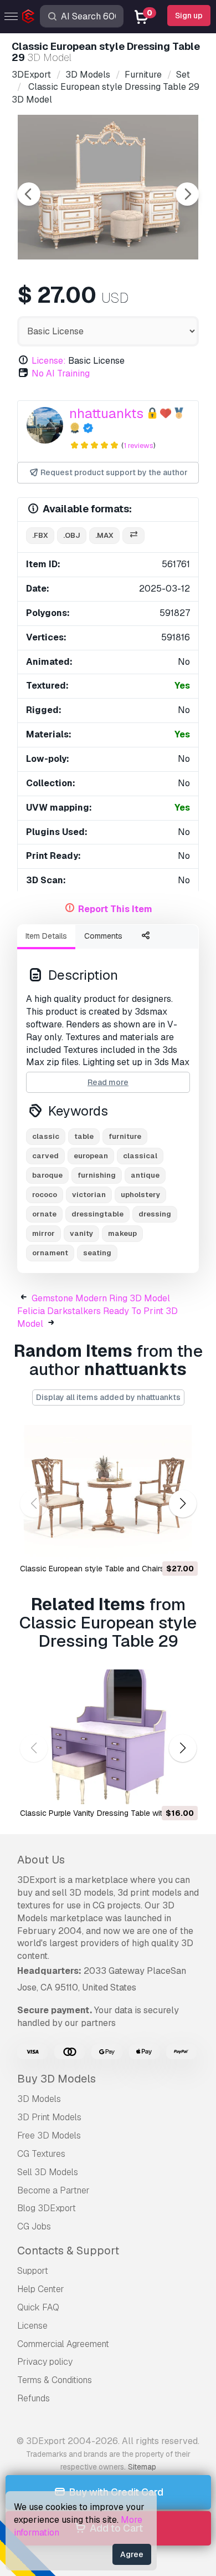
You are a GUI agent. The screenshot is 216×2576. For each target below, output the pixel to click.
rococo (45, 1195)
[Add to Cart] (159, 1544)
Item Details (46, 936)
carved (45, 1156)
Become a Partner (53, 2190)
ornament (50, 1253)
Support (33, 2271)
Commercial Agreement (63, 2344)
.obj (72, 535)
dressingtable (97, 1214)
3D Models (39, 2099)
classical (140, 1156)
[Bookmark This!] (182, 1544)
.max (104, 535)
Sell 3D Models (48, 2172)
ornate (44, 1214)
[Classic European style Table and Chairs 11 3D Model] (108, 1492)
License (32, 2326)
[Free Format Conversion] (133, 536)
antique (145, 1175)
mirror (43, 1233)
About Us (41, 1860)
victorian (89, 1195)
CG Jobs (34, 2226)
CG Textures (41, 2154)
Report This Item (115, 909)
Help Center (41, 2289)
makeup (122, 1233)
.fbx (40, 535)
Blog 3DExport (47, 2208)
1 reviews (138, 446)
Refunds (34, 2398)
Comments (103, 936)
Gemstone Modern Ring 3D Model (101, 1298)
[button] (182, 1503)
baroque (47, 1175)
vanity (81, 1233)
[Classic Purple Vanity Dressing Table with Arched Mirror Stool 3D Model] (108, 1737)
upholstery (140, 1195)
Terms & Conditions (55, 2380)
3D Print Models (49, 2117)
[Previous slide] (29, 194)
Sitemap (142, 2467)
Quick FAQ (38, 2307)
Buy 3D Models (56, 2079)
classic (46, 1136)
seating (97, 1253)
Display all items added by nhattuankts (108, 1397)
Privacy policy (45, 2362)
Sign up (189, 16)
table (84, 1136)
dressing (155, 1214)
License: (49, 361)
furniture (125, 1136)
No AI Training (61, 373)
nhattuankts (106, 413)
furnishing (97, 1175)
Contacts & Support (68, 2251)
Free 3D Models (49, 2135)
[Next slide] (187, 194)
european (91, 1156)
